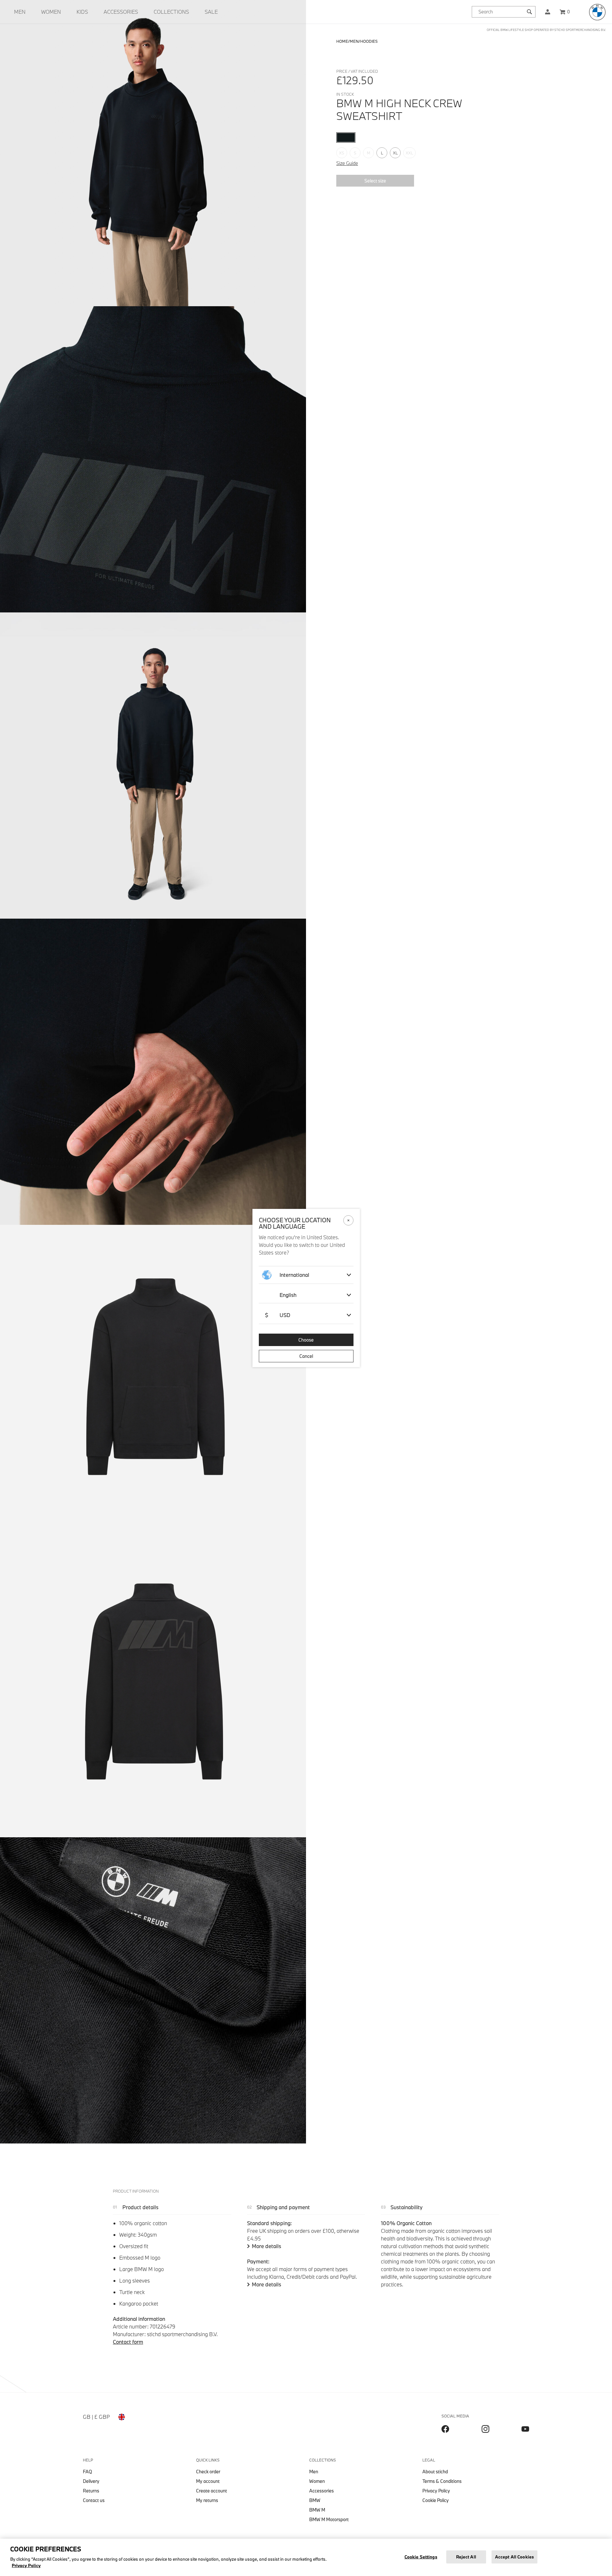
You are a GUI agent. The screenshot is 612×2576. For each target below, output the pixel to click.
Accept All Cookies (514, 2557)
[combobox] (504, 12)
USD (278, 1315)
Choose (306, 1340)
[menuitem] (20, 12)
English (288, 1295)
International (294, 1275)
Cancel (306, 1356)
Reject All (466, 2557)
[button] (548, 12)
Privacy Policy (26, 2565)
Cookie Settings (421, 2557)
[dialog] (306, 1288)
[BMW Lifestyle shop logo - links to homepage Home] (597, 12)
